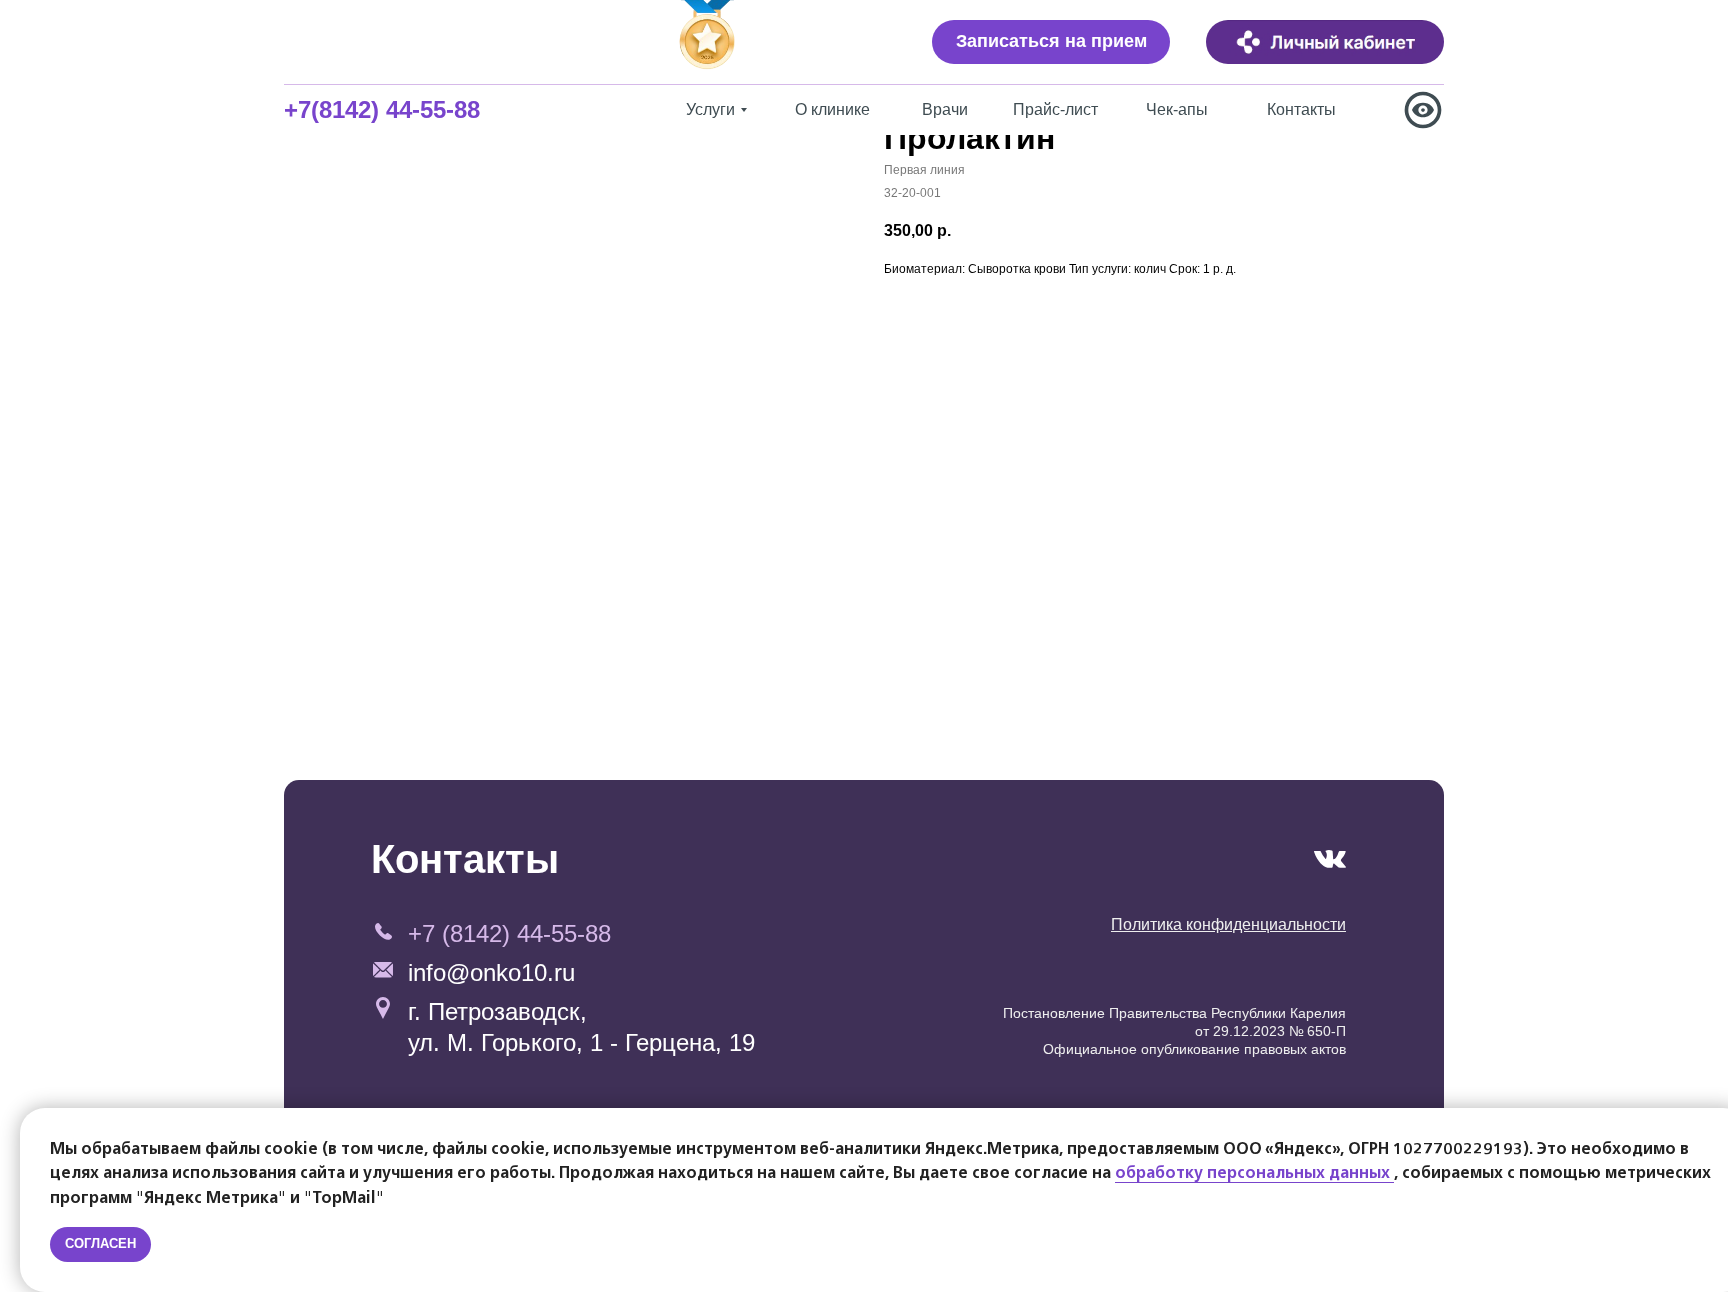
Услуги (710, 109)
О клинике (832, 109)
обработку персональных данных (1254, 1174)
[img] (1325, 42)
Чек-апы (1177, 109)
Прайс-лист (1055, 109)
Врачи (945, 109)
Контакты (1301, 109)
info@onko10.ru (491, 972)
